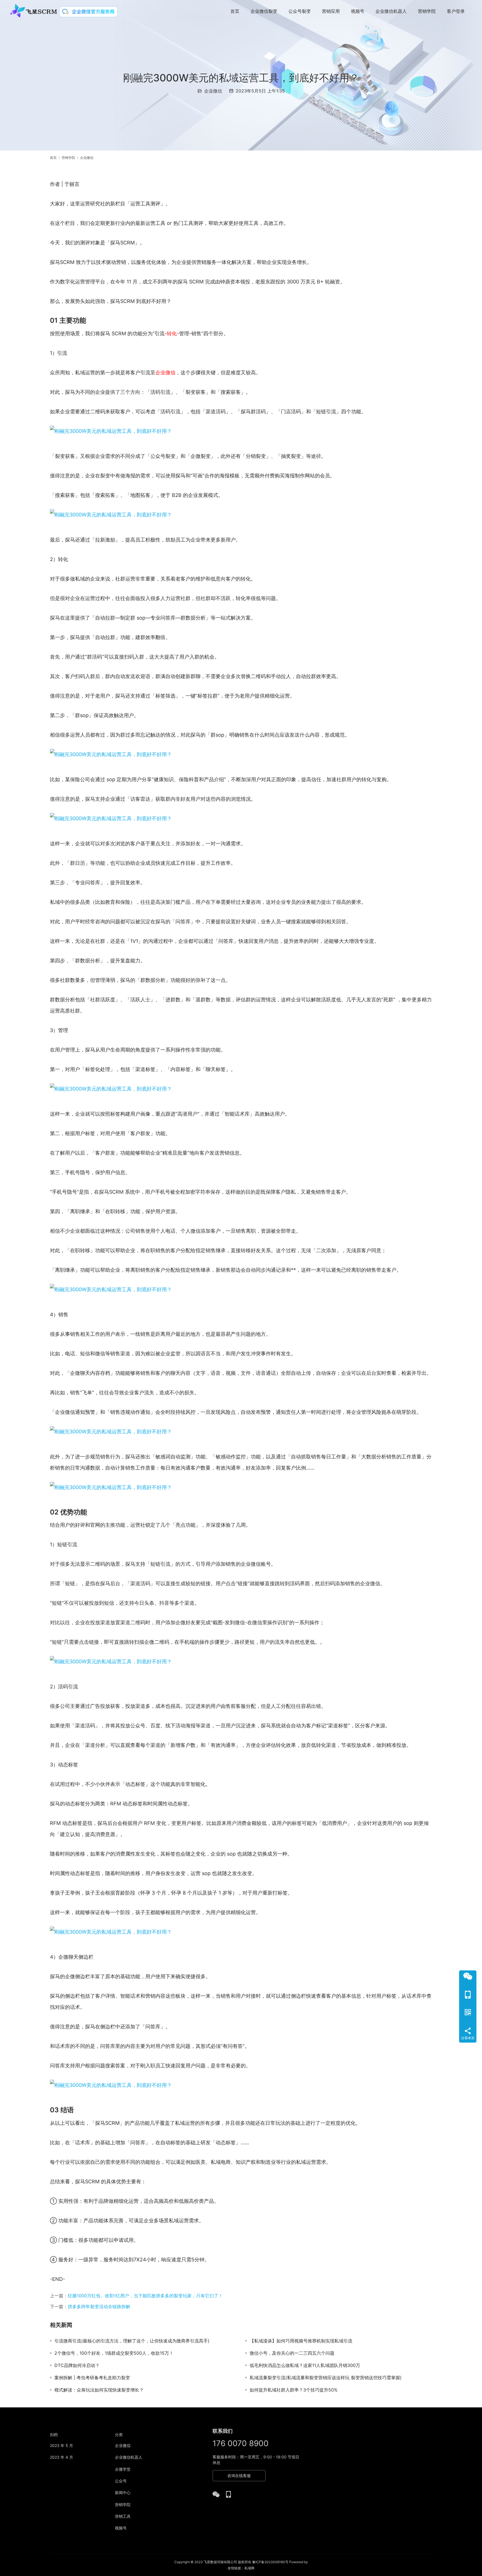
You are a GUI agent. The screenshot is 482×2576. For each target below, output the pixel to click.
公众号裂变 (300, 11)
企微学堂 (123, 2469)
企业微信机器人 (391, 11)
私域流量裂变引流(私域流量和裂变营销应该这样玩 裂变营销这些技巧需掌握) (326, 2378)
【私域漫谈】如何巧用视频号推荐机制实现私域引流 (301, 2341)
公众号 (121, 2481)
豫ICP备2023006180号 (270, 2562)
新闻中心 (123, 2493)
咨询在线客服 (239, 2476)
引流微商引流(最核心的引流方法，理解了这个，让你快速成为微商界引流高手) (132, 2341)
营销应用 (331, 11)
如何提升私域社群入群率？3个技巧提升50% (294, 2390)
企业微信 (213, 91)
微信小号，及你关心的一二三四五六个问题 (292, 2353)
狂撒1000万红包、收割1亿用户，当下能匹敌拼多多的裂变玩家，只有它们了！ (145, 2296)
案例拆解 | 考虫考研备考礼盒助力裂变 (92, 2378)
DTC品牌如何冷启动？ (77, 2365)
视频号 (358, 11)
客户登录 (456, 11)
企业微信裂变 (264, 11)
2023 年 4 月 (62, 2457)
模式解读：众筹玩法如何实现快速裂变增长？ (99, 2390)
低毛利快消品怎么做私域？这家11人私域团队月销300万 (305, 2365)
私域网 (249, 2568)
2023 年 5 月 (62, 2445)
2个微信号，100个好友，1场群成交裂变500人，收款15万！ (114, 2353)
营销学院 (427, 11)
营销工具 (123, 2516)
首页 (235, 11)
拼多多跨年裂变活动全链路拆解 (99, 2306)
